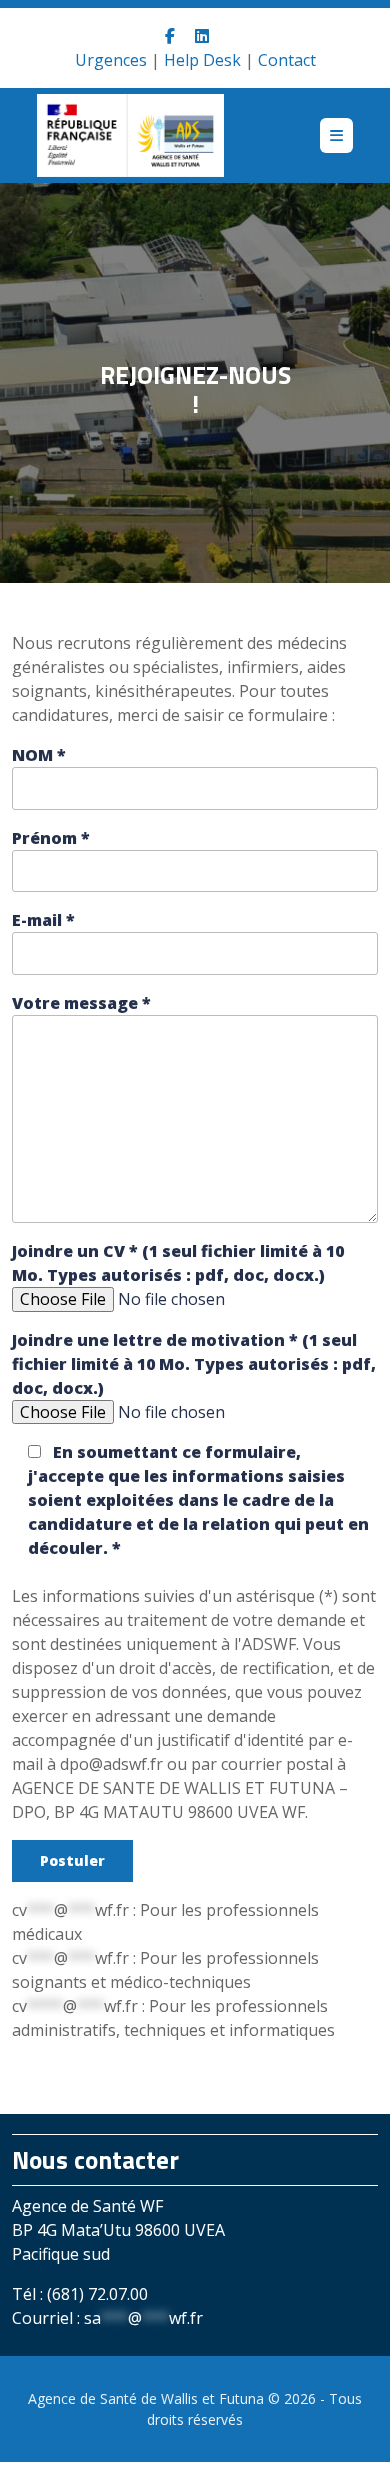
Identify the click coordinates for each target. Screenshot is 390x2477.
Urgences (111, 60)
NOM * (39, 755)
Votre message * (81, 1003)
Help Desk (202, 60)
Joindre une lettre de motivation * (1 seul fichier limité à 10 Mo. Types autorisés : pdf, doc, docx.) (194, 1364)
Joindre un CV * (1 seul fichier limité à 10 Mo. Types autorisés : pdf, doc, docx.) (178, 1263)
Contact (287, 60)
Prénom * (51, 838)
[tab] (336, 135)
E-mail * (43, 920)
